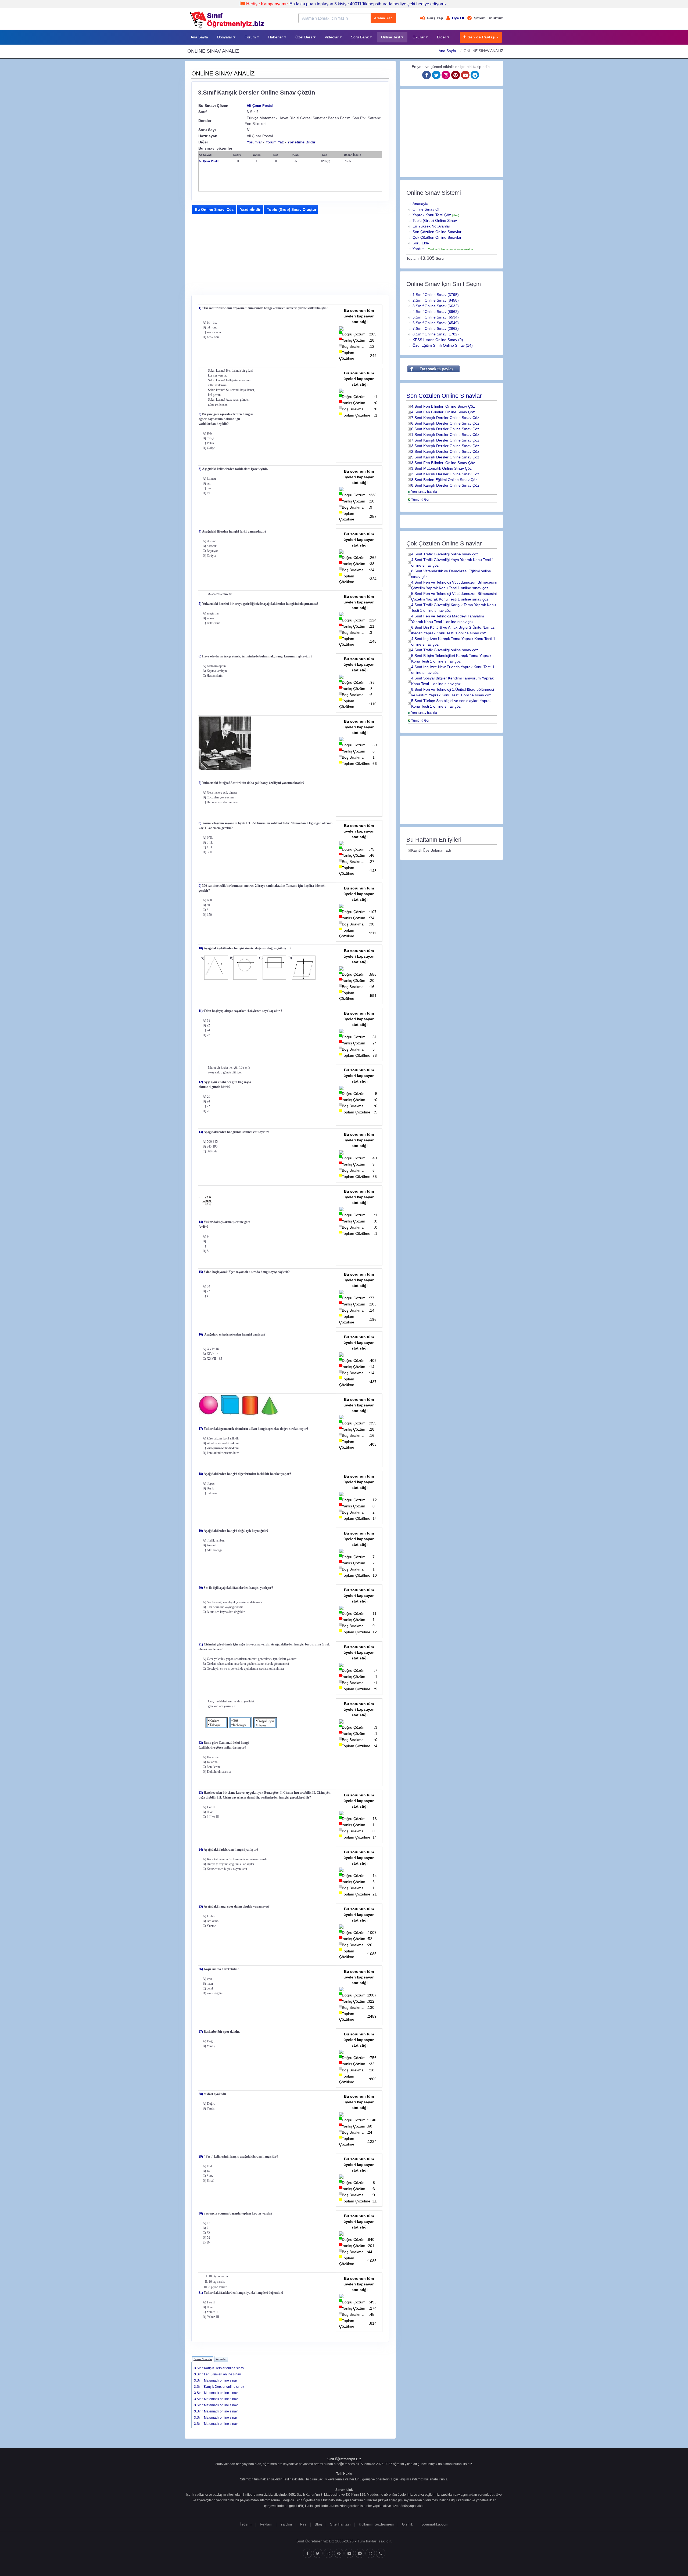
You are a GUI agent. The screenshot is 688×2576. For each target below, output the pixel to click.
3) (200, 469)
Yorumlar (254, 142)
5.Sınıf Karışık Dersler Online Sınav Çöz (445, 457)
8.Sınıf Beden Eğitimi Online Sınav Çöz (444, 480)
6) (200, 656)
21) (201, 1644)
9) (200, 886)
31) (201, 2293)
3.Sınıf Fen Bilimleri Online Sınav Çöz (443, 463)
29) (201, 2157)
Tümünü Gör (420, 500)
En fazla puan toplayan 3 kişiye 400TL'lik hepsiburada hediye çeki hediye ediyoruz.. (347, 4)
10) (201, 948)
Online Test (391, 37)
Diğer (442, 37)
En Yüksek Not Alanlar (431, 226)
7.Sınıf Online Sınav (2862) (436, 328)
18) (201, 1474)
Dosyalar (225, 37)
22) (201, 1743)
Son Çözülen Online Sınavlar (437, 232)
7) (200, 783)
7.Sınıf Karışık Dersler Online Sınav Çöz (445, 418)
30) (201, 2213)
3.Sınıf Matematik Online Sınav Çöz (441, 468)
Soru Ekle (421, 243)
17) (201, 1429)
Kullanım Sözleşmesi (376, 2524)
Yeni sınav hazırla (424, 492)
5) (200, 604)
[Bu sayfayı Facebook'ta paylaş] (433, 369)
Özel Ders (304, 37)
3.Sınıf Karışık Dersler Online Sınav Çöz (445, 446)
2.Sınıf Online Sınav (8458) (436, 300)
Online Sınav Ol (426, 209)
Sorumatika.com (435, 2524)
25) (201, 1906)
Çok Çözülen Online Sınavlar (437, 237)
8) (200, 823)
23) (201, 1793)
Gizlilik (408, 2524)
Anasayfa (420, 204)
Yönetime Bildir (301, 142)
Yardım (419, 249)
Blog (318, 2524)
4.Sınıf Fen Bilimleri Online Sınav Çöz (443, 406)
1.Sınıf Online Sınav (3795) (436, 295)
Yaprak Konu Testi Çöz (436, 215)
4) (200, 531)
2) (200, 414)
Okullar (419, 37)
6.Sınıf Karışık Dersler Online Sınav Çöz (445, 423)
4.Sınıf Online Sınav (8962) (436, 312)
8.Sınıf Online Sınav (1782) (436, 334)
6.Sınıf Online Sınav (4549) (436, 323)
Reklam (266, 2524)
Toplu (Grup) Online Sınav (435, 220)
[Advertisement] (236, 254)
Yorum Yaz (275, 142)
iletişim (404, 2479)
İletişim (246, 2524)
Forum (251, 37)
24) (201, 1850)
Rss (303, 2524)
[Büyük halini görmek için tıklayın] (267, 743)
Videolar (332, 37)
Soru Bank (360, 37)
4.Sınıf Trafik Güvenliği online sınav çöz (445, 554)
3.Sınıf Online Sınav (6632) (436, 306)
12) (201, 1082)
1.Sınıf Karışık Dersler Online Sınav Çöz (445, 435)
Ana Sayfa (199, 37)
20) (201, 1588)
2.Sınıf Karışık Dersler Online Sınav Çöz (445, 451)
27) (201, 2032)
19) (201, 1531)
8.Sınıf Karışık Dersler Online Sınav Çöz (445, 485)
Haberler (276, 37)
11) (201, 1011)
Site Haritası (340, 2524)
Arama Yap (383, 18)
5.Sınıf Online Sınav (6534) (436, 317)
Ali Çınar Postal (260, 106)
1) (200, 308)
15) (201, 1272)
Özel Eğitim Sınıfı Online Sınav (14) (443, 345)
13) (201, 1132)
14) (201, 1222)
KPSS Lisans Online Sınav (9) (438, 340)
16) (201, 1334)
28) (201, 2094)
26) (201, 1969)
